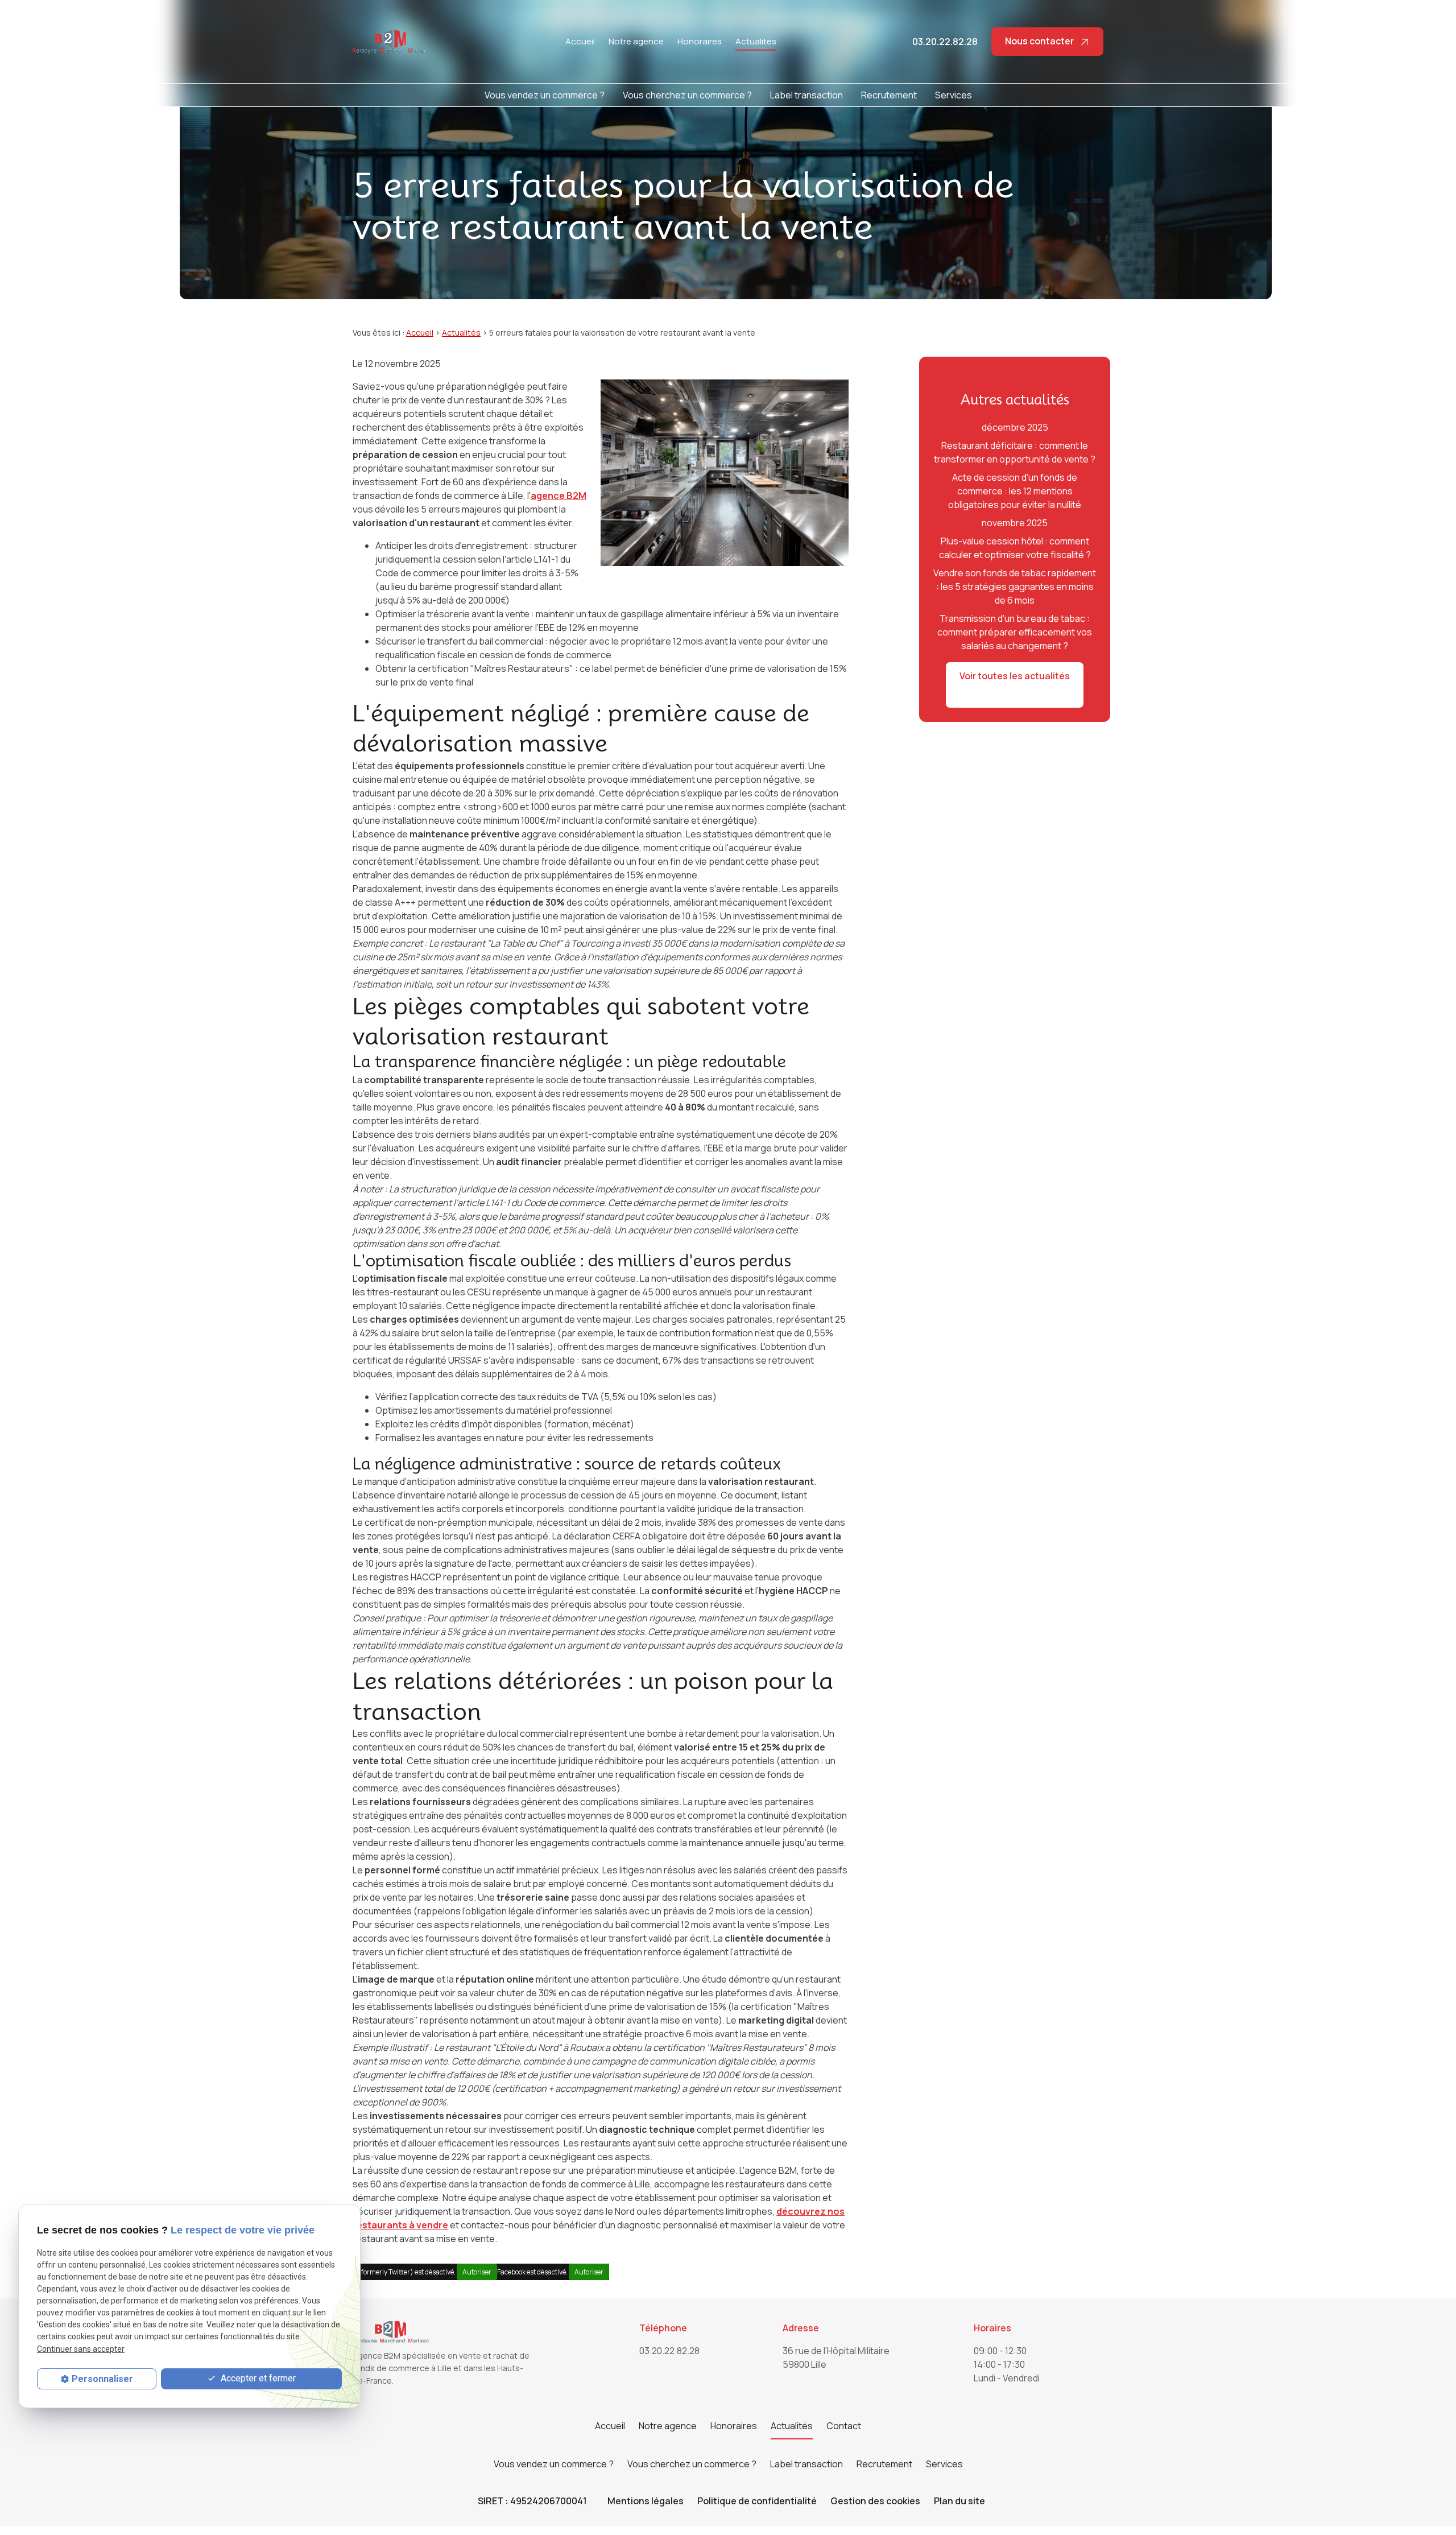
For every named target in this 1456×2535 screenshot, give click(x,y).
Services (954, 95)
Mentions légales (646, 2501)
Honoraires (700, 41)
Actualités (756, 41)
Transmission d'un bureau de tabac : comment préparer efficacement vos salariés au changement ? (1015, 632)
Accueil (580, 41)
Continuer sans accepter (81, 2349)
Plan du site (959, 2501)
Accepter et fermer (257, 2378)
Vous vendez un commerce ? (545, 95)
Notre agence (636, 41)
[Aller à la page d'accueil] (391, 42)
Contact (844, 2426)
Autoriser (477, 2272)
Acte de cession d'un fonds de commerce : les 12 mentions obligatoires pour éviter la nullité (1015, 491)
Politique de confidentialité (757, 2501)
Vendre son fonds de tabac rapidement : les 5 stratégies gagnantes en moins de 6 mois (1015, 587)
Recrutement (889, 95)
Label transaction (806, 95)
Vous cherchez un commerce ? (687, 95)
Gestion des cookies (875, 2501)
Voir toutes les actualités (1015, 676)
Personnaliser (102, 2379)
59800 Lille (837, 2358)
